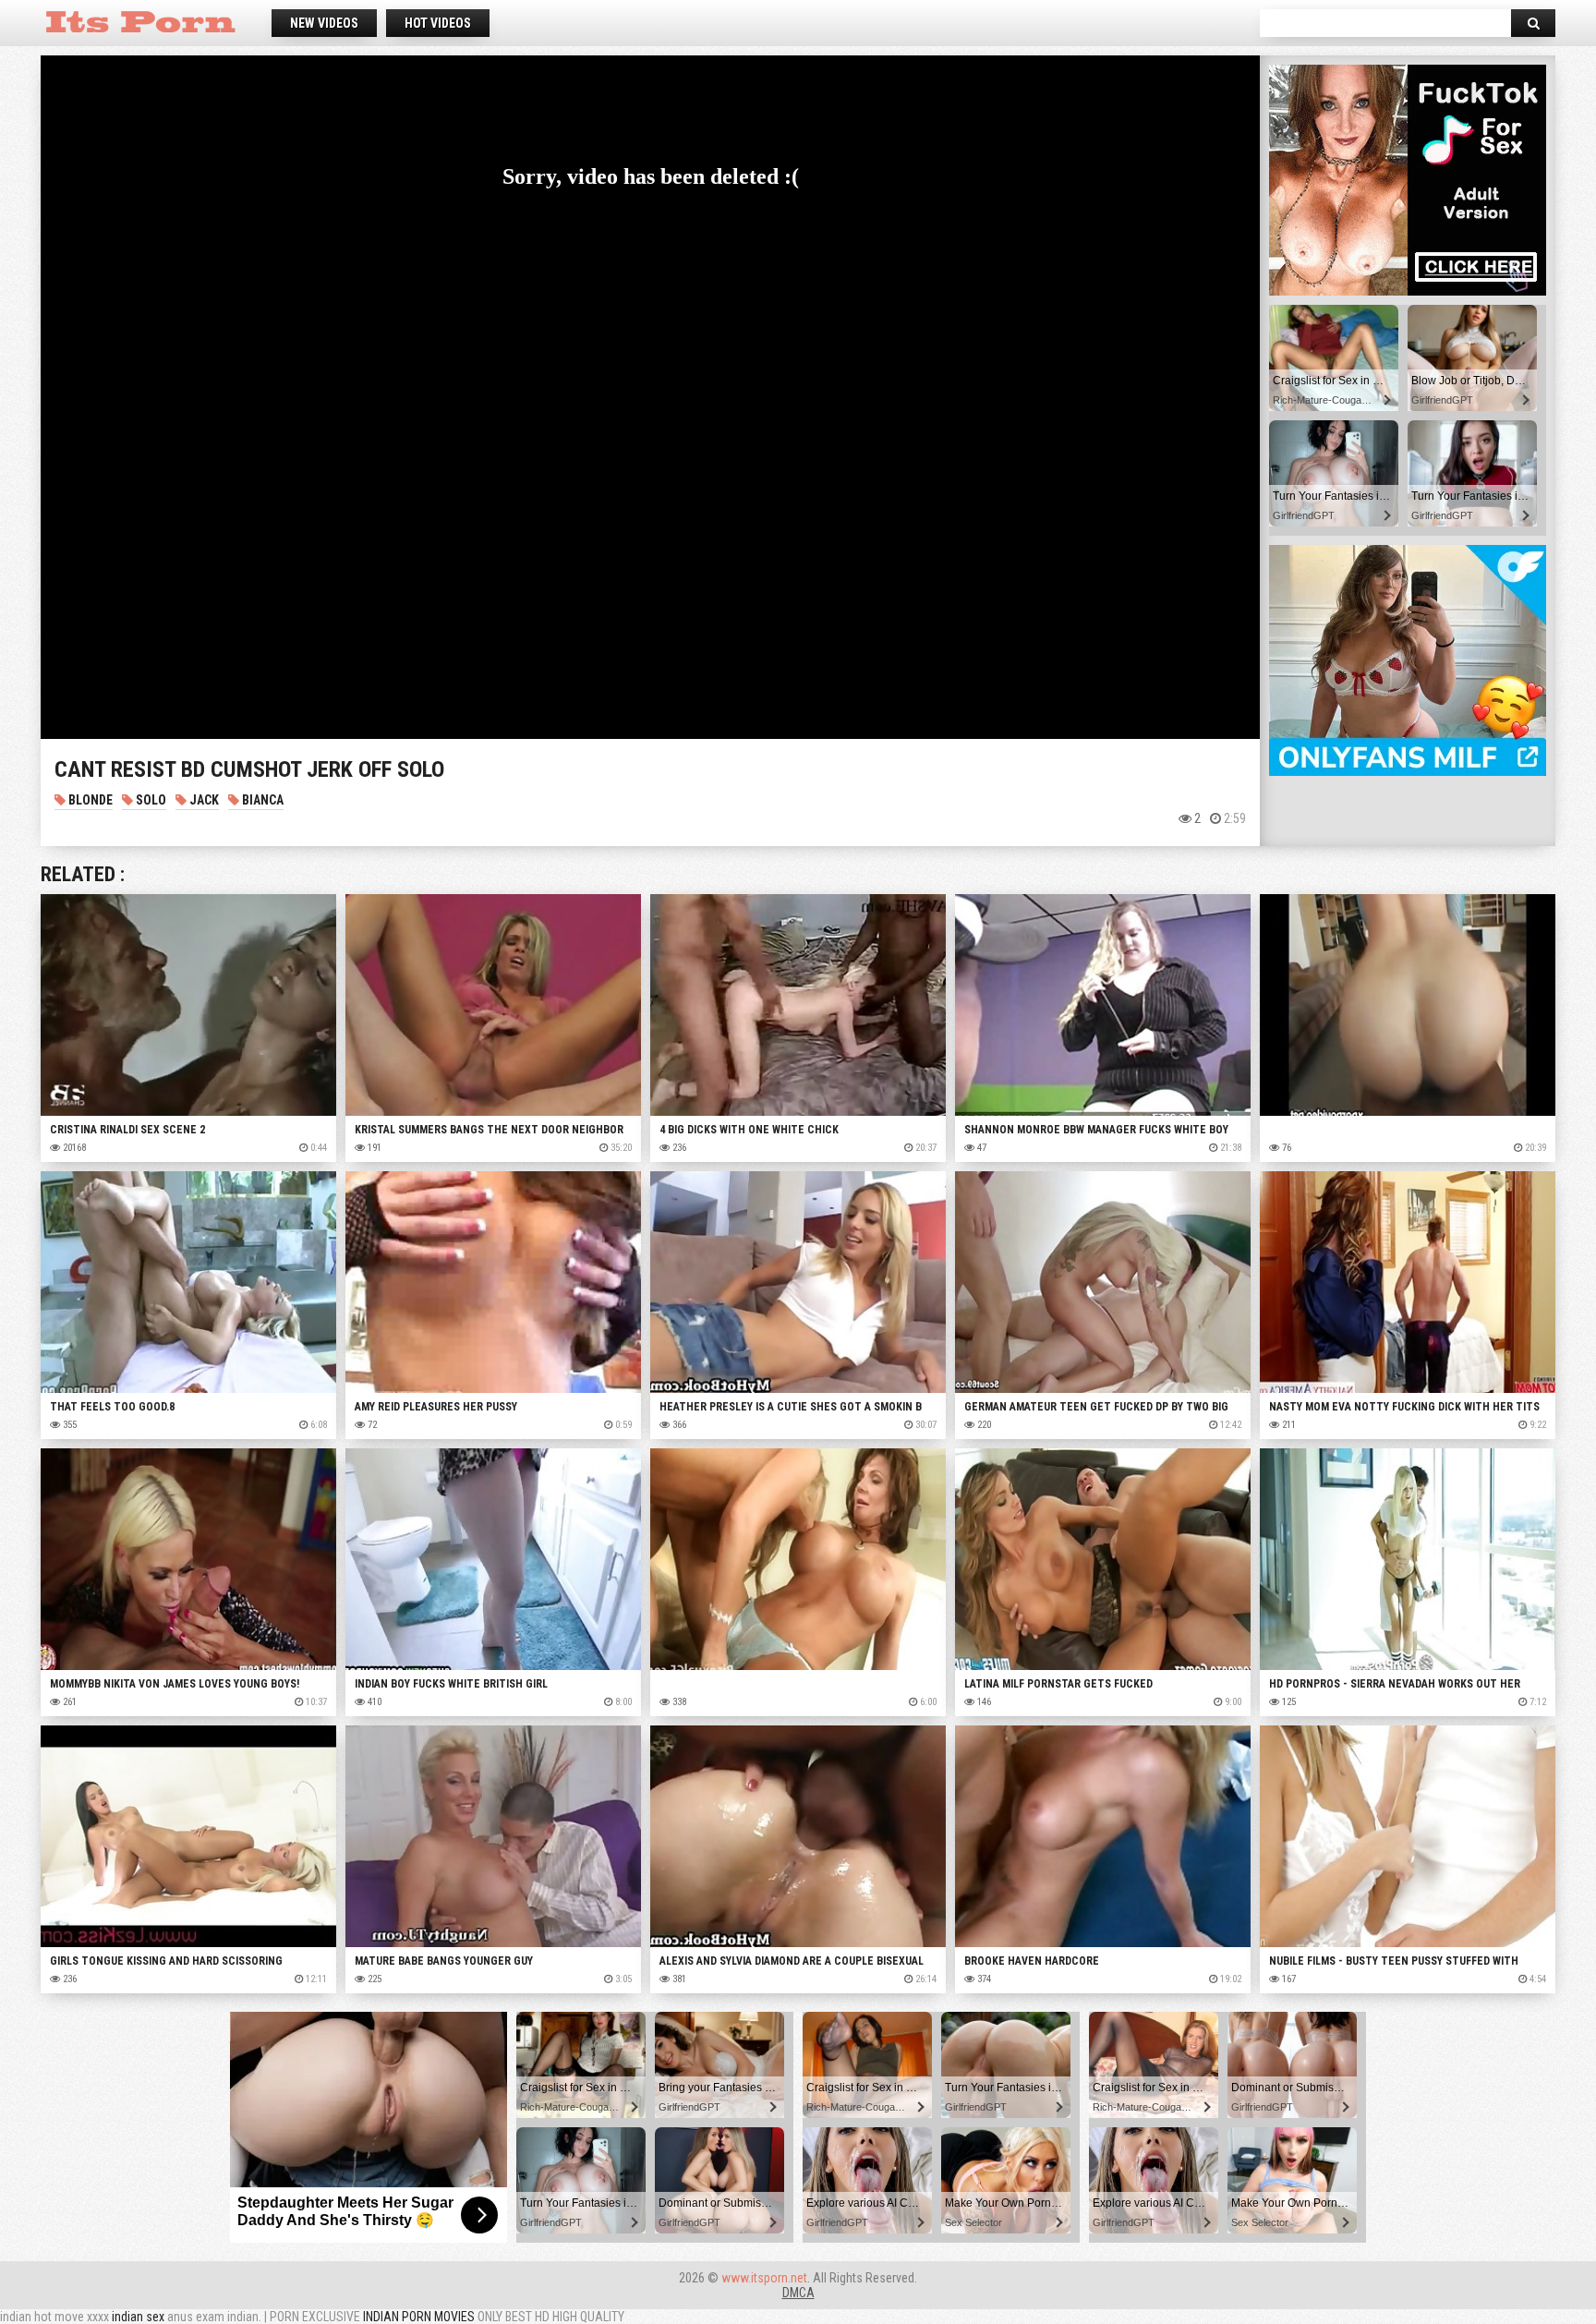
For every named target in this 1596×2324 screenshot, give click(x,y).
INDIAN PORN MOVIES (419, 2317)
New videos (324, 23)
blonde (89, 800)
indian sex (138, 2317)
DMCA (798, 2293)
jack (203, 800)
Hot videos (438, 23)
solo (150, 800)
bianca (261, 800)
